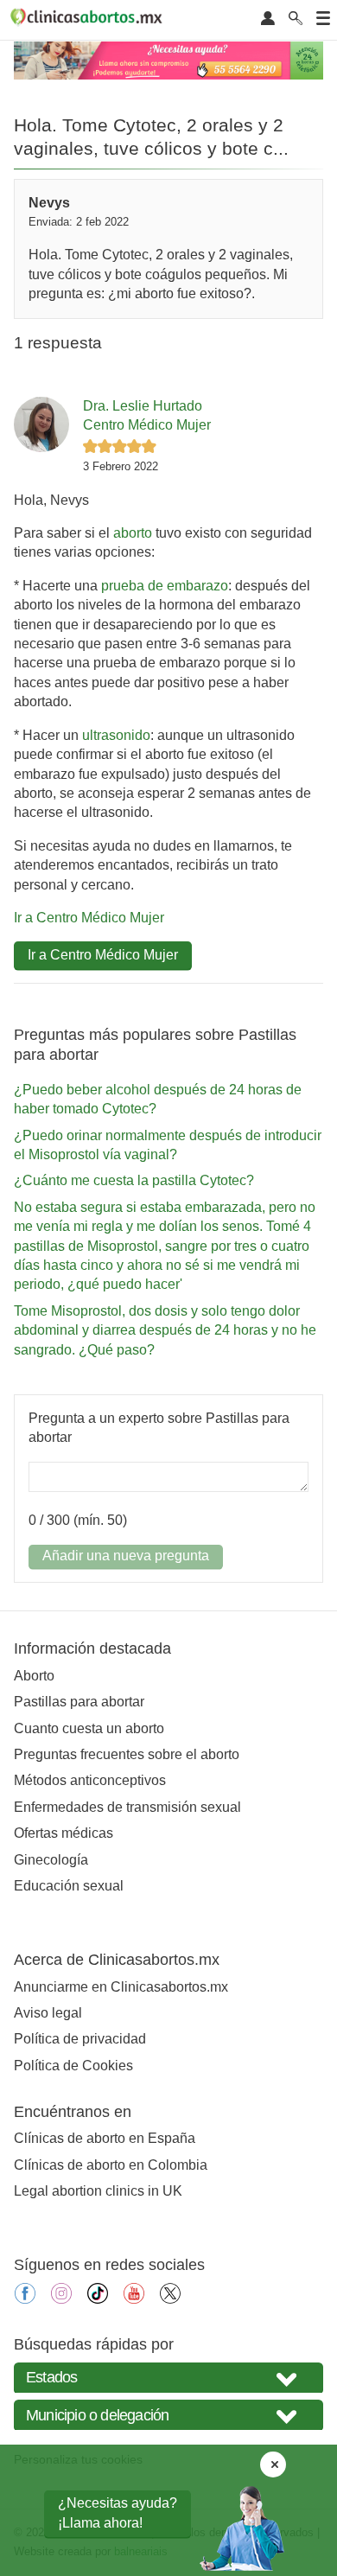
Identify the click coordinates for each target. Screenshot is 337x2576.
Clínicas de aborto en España (105, 2138)
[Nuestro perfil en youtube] (134, 2299)
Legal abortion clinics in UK (98, 2191)
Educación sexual (69, 1886)
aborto (133, 533)
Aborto (34, 1676)
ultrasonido (116, 735)
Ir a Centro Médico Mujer (89, 918)
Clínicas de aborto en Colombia (111, 2165)
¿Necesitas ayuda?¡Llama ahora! (118, 2512)
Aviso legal (48, 2013)
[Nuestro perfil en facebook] (25, 2299)
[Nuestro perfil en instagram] (61, 2299)
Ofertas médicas (64, 1833)
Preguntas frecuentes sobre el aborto (127, 1754)
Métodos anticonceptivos (90, 1780)
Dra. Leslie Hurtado (143, 406)
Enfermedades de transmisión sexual (127, 1807)
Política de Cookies (73, 2066)
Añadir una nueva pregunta (126, 1556)
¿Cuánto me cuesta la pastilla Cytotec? (134, 1180)
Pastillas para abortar (79, 1702)
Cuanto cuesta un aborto (89, 1728)
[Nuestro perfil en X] (170, 2299)
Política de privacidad (80, 2039)
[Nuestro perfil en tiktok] (98, 2299)
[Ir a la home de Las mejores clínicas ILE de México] (89, 20)
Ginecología (51, 1860)
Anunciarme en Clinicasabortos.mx (121, 1987)
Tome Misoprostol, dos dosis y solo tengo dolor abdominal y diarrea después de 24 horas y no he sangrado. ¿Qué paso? (165, 1330)
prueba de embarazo (165, 586)
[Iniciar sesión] (268, 19)
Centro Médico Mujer (147, 425)
